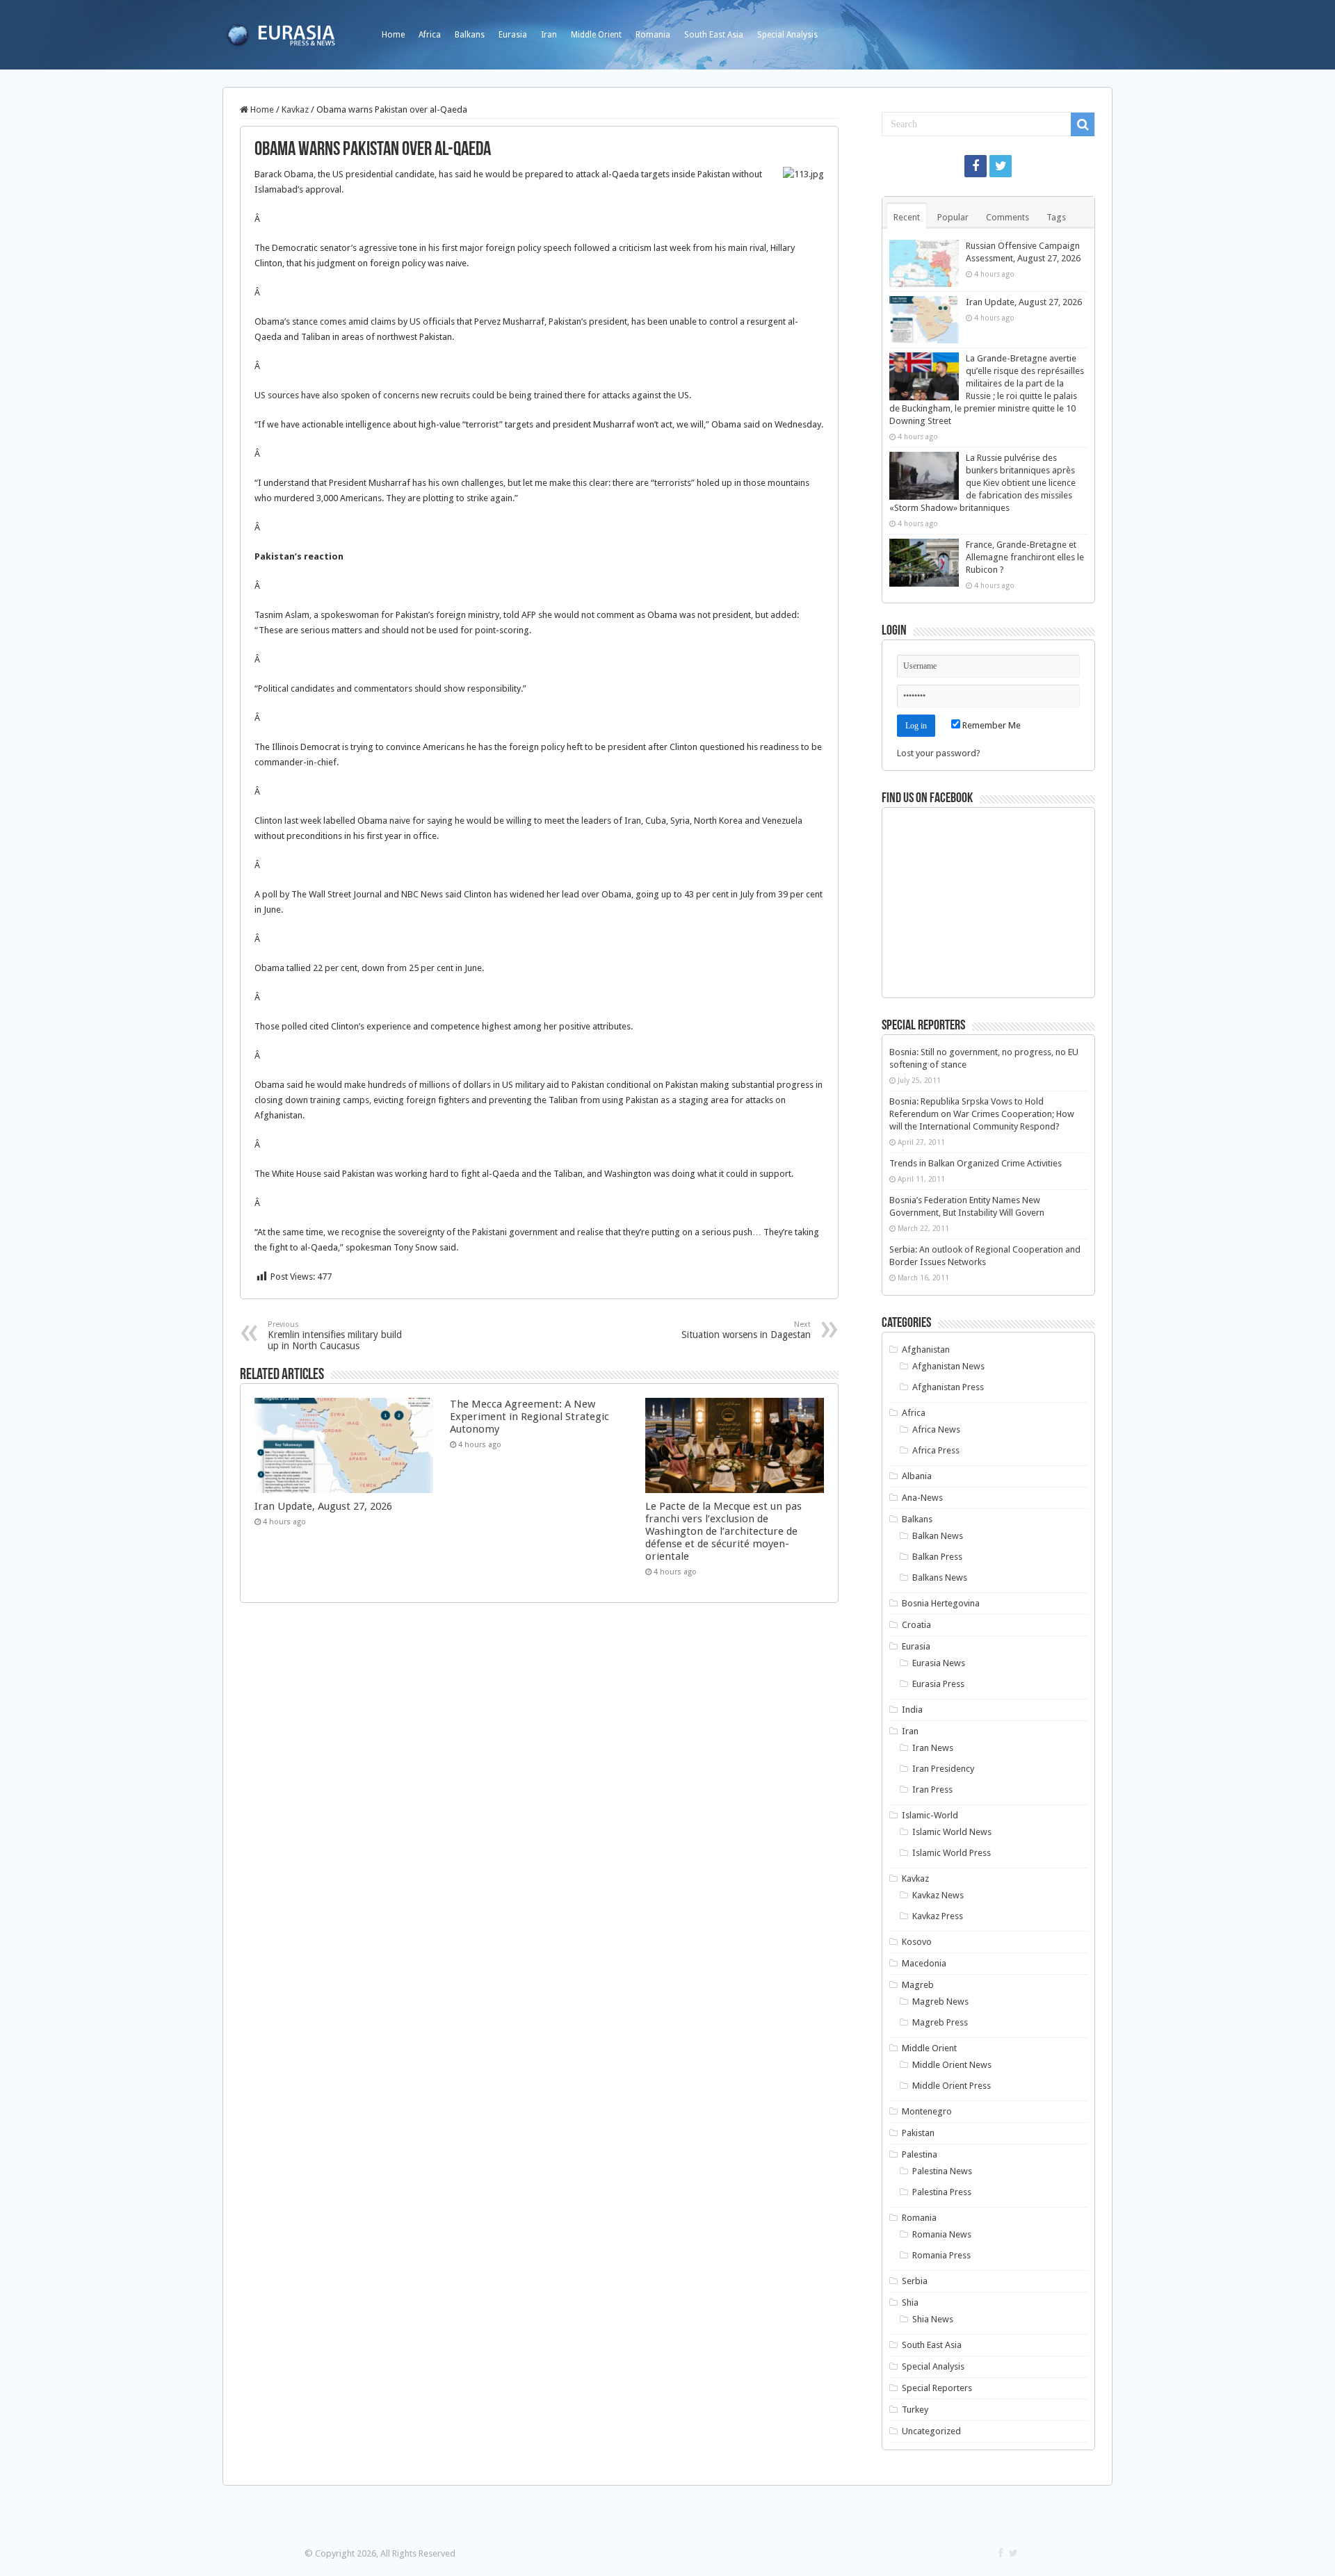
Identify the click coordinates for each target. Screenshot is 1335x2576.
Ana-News (922, 1498)
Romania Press (941, 2255)
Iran (549, 35)
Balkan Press (937, 1557)
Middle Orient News (952, 2065)
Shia (910, 2302)
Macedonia (924, 1963)
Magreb (918, 1985)
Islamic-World (930, 1815)
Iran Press (932, 1790)
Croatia (916, 1625)
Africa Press (936, 1450)
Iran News (933, 1748)
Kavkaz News (938, 1895)
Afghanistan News (948, 1366)
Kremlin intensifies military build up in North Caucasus (335, 1336)
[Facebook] (976, 166)
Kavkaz (295, 109)
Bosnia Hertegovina (941, 1603)
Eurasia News (939, 1663)
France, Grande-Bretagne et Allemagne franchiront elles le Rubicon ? (1025, 557)
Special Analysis (787, 35)
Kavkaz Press (938, 1916)
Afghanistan (926, 1350)
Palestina (920, 2154)
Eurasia (513, 35)
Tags (1056, 217)
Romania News (942, 2234)
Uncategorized (931, 2431)
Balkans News (940, 1578)
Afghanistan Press (948, 1387)
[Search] (1083, 124)
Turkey (915, 2410)
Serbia (915, 2281)
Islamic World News (952, 1832)
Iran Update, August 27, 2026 (323, 1506)
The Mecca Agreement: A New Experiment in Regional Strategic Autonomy (529, 1417)
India (912, 1710)
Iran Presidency (943, 1769)
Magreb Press (940, 2022)
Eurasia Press (938, 1684)
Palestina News (942, 2171)
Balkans (470, 35)
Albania (917, 1476)
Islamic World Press (952, 1853)
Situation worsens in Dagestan (746, 1330)
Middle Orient (596, 35)
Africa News (936, 1429)
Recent (907, 217)
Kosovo (917, 1942)
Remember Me (990, 725)
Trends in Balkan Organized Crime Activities (976, 1163)
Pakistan (918, 2133)
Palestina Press (942, 2192)
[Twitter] (1001, 166)
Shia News (933, 2319)
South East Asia (714, 35)
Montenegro (927, 2111)
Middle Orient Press (952, 2086)
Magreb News (940, 2002)
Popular (953, 217)
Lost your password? (939, 753)
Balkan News (938, 1536)
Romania (653, 35)
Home (393, 35)
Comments (1008, 217)
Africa (430, 35)
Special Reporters (937, 2388)
